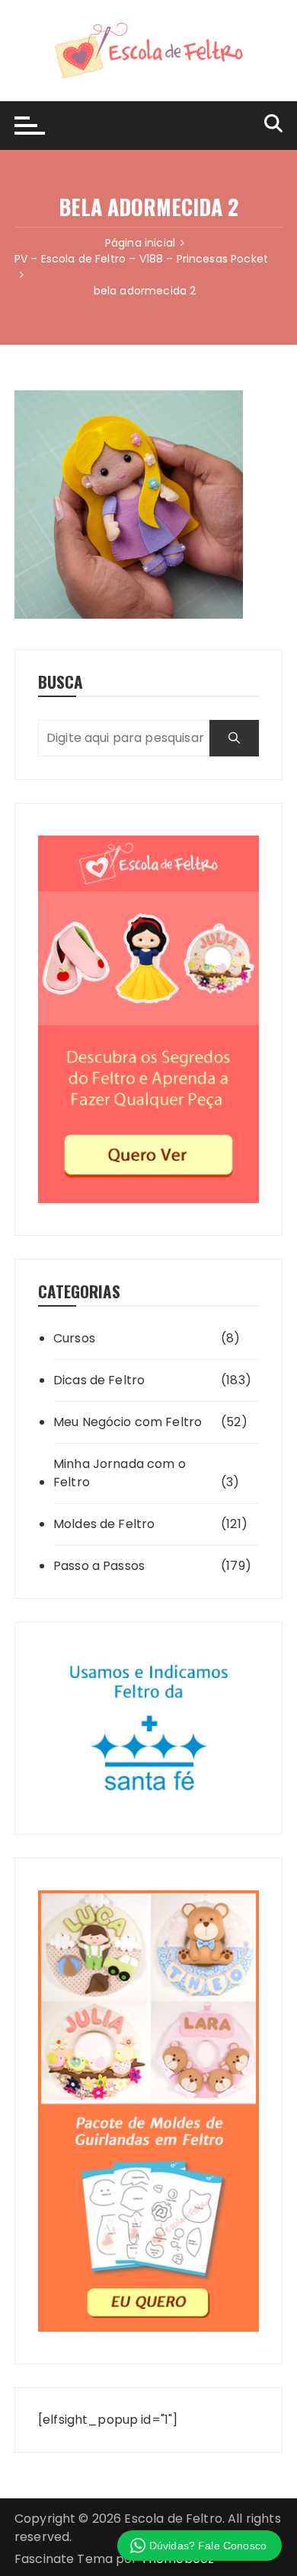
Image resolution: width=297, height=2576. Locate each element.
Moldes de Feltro (104, 1524)
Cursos (74, 1338)
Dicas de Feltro (99, 1380)
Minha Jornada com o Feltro (120, 1473)
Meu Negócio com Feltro (128, 1422)
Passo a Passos (99, 1566)
